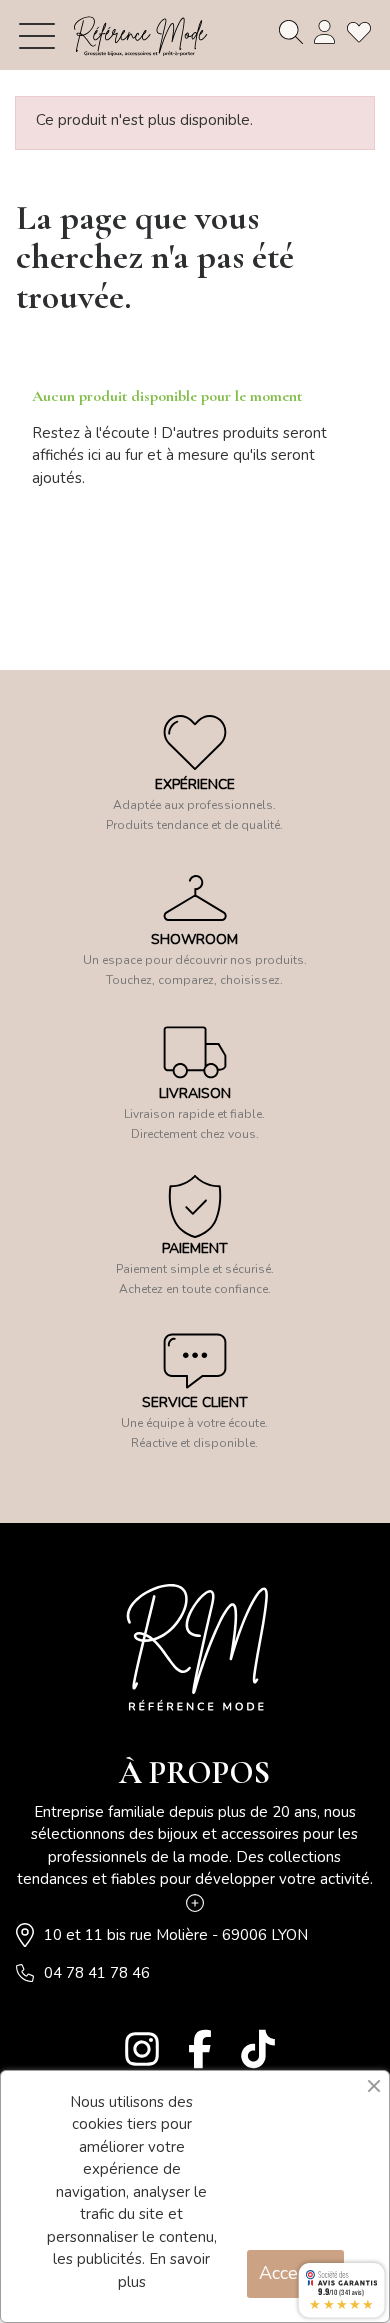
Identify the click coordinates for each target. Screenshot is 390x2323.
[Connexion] (325, 32)
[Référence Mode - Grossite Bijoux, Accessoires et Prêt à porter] (140, 35)
